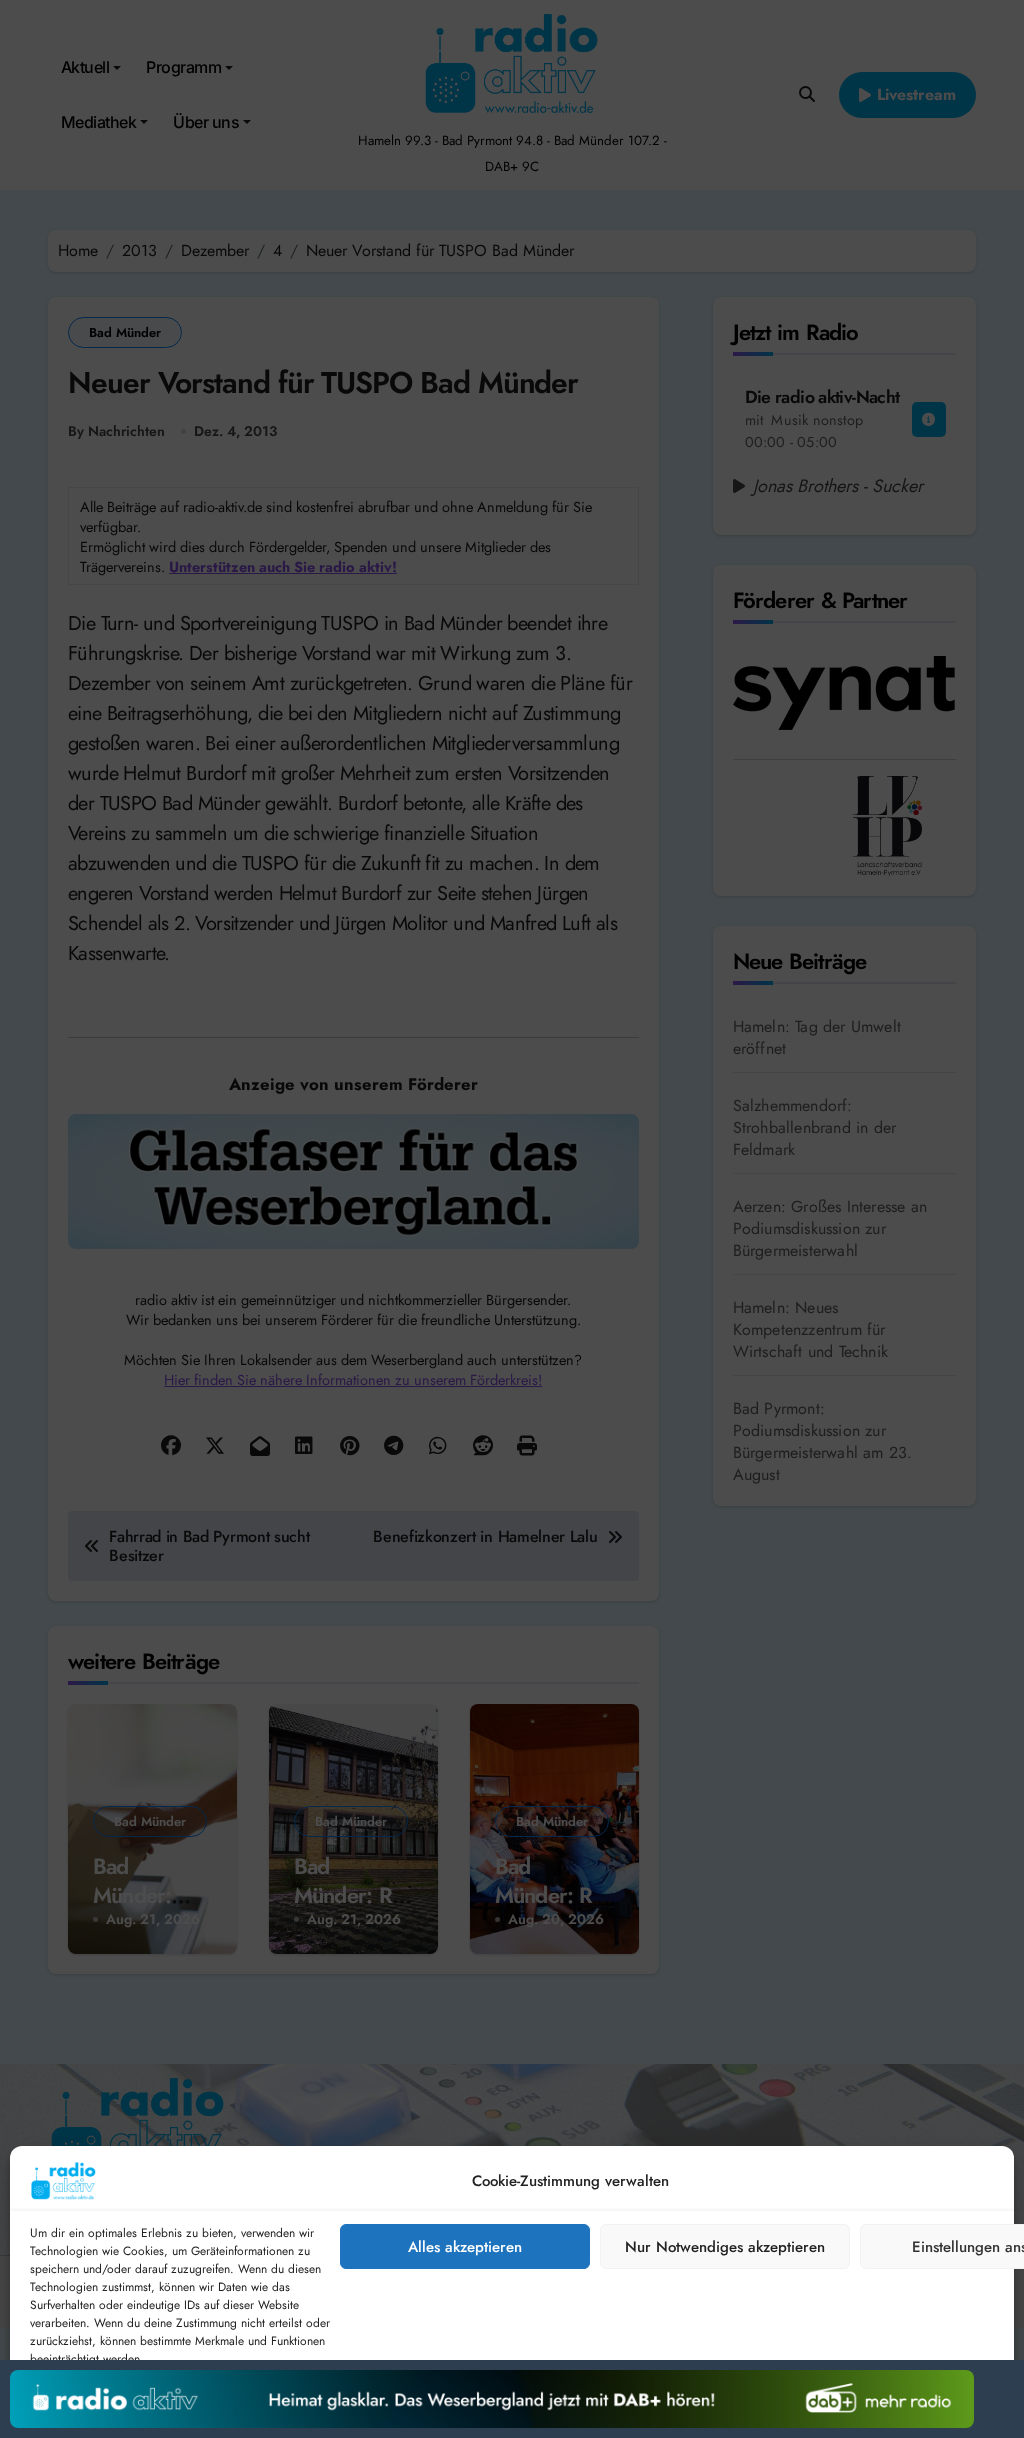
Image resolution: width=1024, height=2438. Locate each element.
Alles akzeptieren (465, 2247)
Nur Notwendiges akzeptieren (725, 2247)
